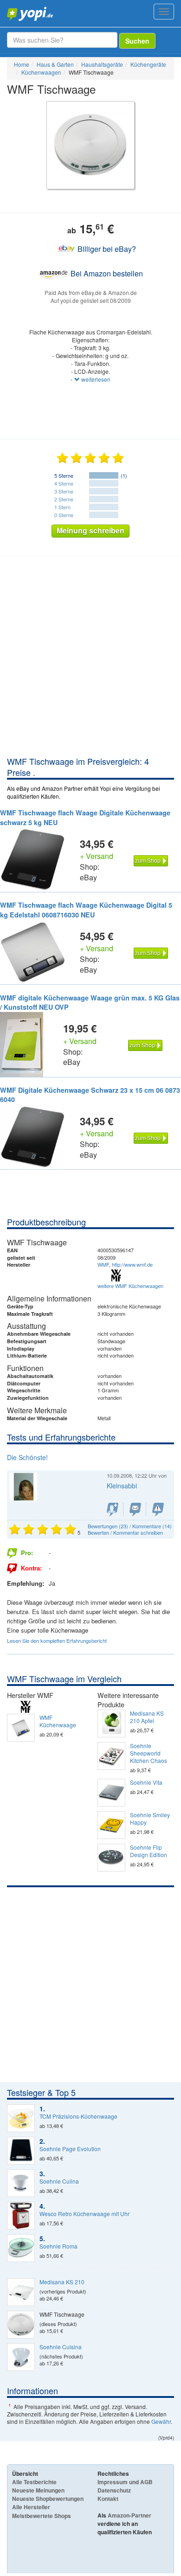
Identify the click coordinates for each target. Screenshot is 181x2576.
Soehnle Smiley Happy (150, 1819)
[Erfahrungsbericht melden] (158, 1509)
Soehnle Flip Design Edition (149, 1851)
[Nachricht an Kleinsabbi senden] (135, 1509)
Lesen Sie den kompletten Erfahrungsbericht (57, 1640)
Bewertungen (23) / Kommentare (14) (130, 1526)
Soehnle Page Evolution (70, 2149)
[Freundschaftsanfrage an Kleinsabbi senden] (113, 1509)
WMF (103, 1264)
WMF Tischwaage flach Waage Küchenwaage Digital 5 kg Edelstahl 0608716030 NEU (86, 910)
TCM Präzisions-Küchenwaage (78, 2116)
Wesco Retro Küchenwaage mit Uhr (84, 2214)
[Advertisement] (90, 660)
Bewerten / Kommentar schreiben (125, 1532)
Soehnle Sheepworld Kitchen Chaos (149, 1753)
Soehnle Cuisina (61, 2347)
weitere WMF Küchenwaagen (130, 1286)
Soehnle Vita (146, 1782)
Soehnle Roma (58, 2246)
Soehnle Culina (59, 2181)
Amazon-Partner (129, 2515)
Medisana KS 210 (62, 2282)
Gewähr (161, 2421)
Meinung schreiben (90, 530)
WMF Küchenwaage (58, 1721)
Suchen (137, 41)
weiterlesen (95, 379)
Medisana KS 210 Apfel (147, 1717)
